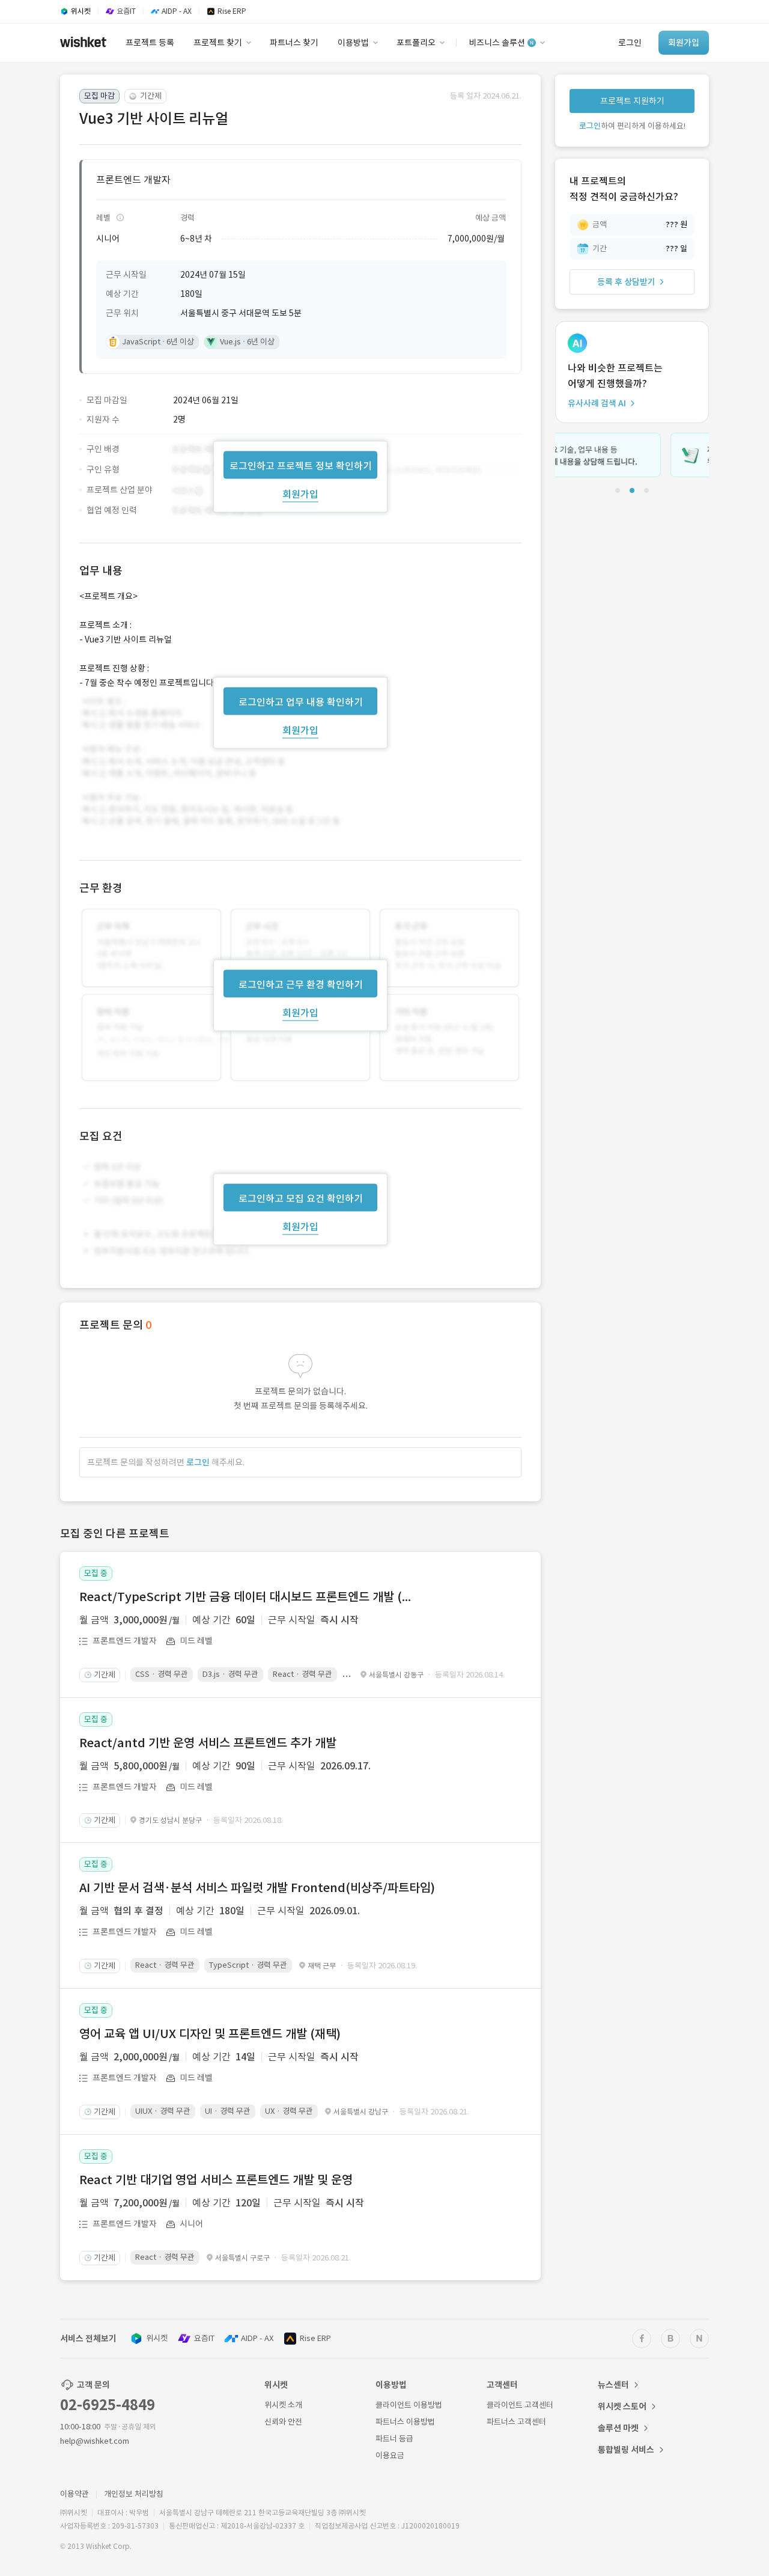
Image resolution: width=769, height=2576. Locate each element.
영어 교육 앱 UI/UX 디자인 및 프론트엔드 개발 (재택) (210, 2034)
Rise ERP (315, 2338)
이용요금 (390, 2455)
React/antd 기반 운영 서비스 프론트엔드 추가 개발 (208, 1743)
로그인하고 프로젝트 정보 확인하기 (301, 465)
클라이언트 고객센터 (520, 2405)
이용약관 (74, 2494)
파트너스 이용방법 (405, 2422)
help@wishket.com (95, 2441)
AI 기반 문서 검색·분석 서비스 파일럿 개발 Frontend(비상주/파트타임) (257, 1888)
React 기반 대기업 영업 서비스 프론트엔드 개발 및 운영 (216, 2180)
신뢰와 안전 (283, 2422)
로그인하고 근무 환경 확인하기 (301, 984)
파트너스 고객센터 (516, 2422)
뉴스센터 (613, 2385)
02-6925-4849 (108, 2405)
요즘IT (204, 2338)
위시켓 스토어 (622, 2407)
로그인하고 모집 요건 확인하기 (301, 1198)
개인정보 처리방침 (134, 2494)
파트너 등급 (394, 2439)
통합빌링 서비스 (626, 2450)
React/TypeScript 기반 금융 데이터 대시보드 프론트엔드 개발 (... (245, 1597)
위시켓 (157, 2338)
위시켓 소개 (283, 2405)
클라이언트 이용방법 (409, 2405)
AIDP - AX (257, 2338)
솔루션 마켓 (618, 2428)
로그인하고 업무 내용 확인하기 (301, 701)
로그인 (198, 1462)
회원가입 (300, 493)
